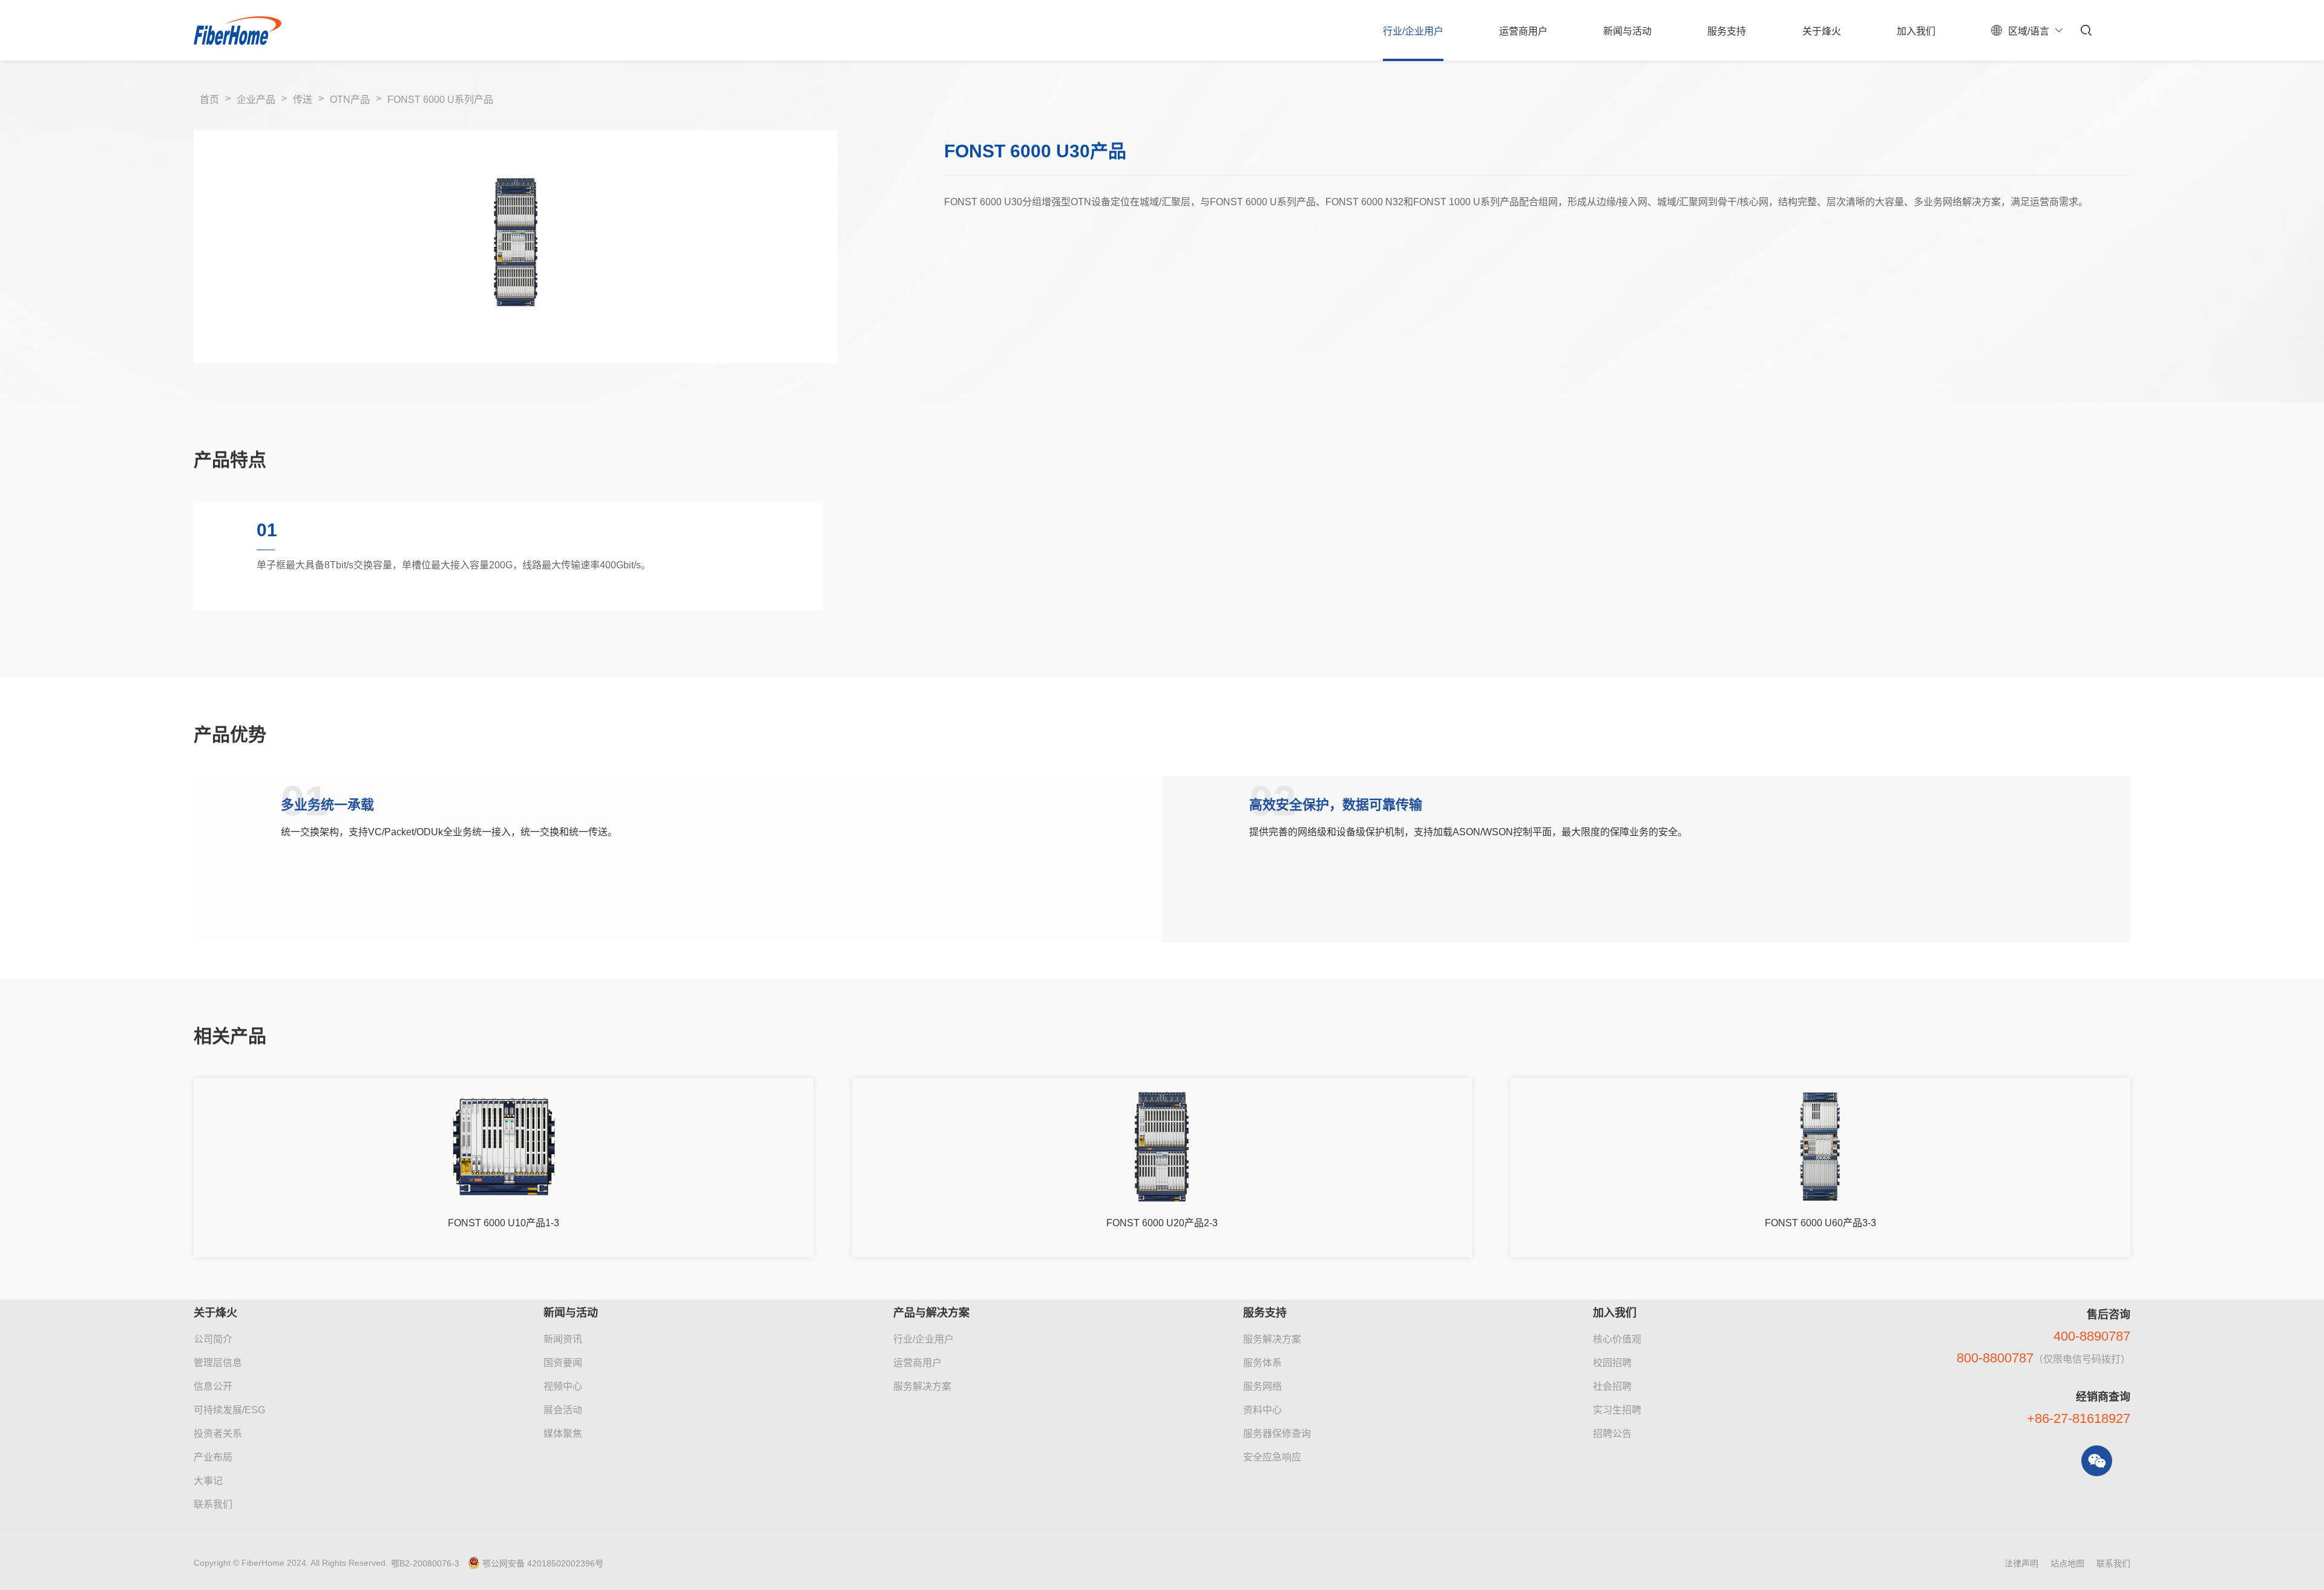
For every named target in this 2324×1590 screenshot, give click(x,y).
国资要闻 (563, 1363)
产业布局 (213, 1457)
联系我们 (213, 1504)
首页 (209, 100)
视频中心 (563, 1386)
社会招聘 (1612, 1386)
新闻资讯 (563, 1339)
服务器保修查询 (1277, 1434)
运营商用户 (917, 1363)
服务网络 (1262, 1386)
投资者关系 (218, 1434)
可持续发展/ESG (229, 1410)
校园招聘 (1612, 1363)
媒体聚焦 (563, 1434)
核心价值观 (1617, 1339)
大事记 (208, 1481)
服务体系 (1262, 1363)
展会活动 (563, 1410)
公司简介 (213, 1339)
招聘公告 (1612, 1434)
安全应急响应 (1272, 1457)
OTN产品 (350, 100)
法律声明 (2021, 1563)
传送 (303, 100)
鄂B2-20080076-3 (425, 1563)
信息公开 (213, 1386)
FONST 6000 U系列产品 (440, 100)
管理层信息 (218, 1363)
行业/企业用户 (924, 1339)
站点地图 (2067, 1563)
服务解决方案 (922, 1386)
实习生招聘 (1617, 1410)
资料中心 (1262, 1410)
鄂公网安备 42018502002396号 (543, 1563)
